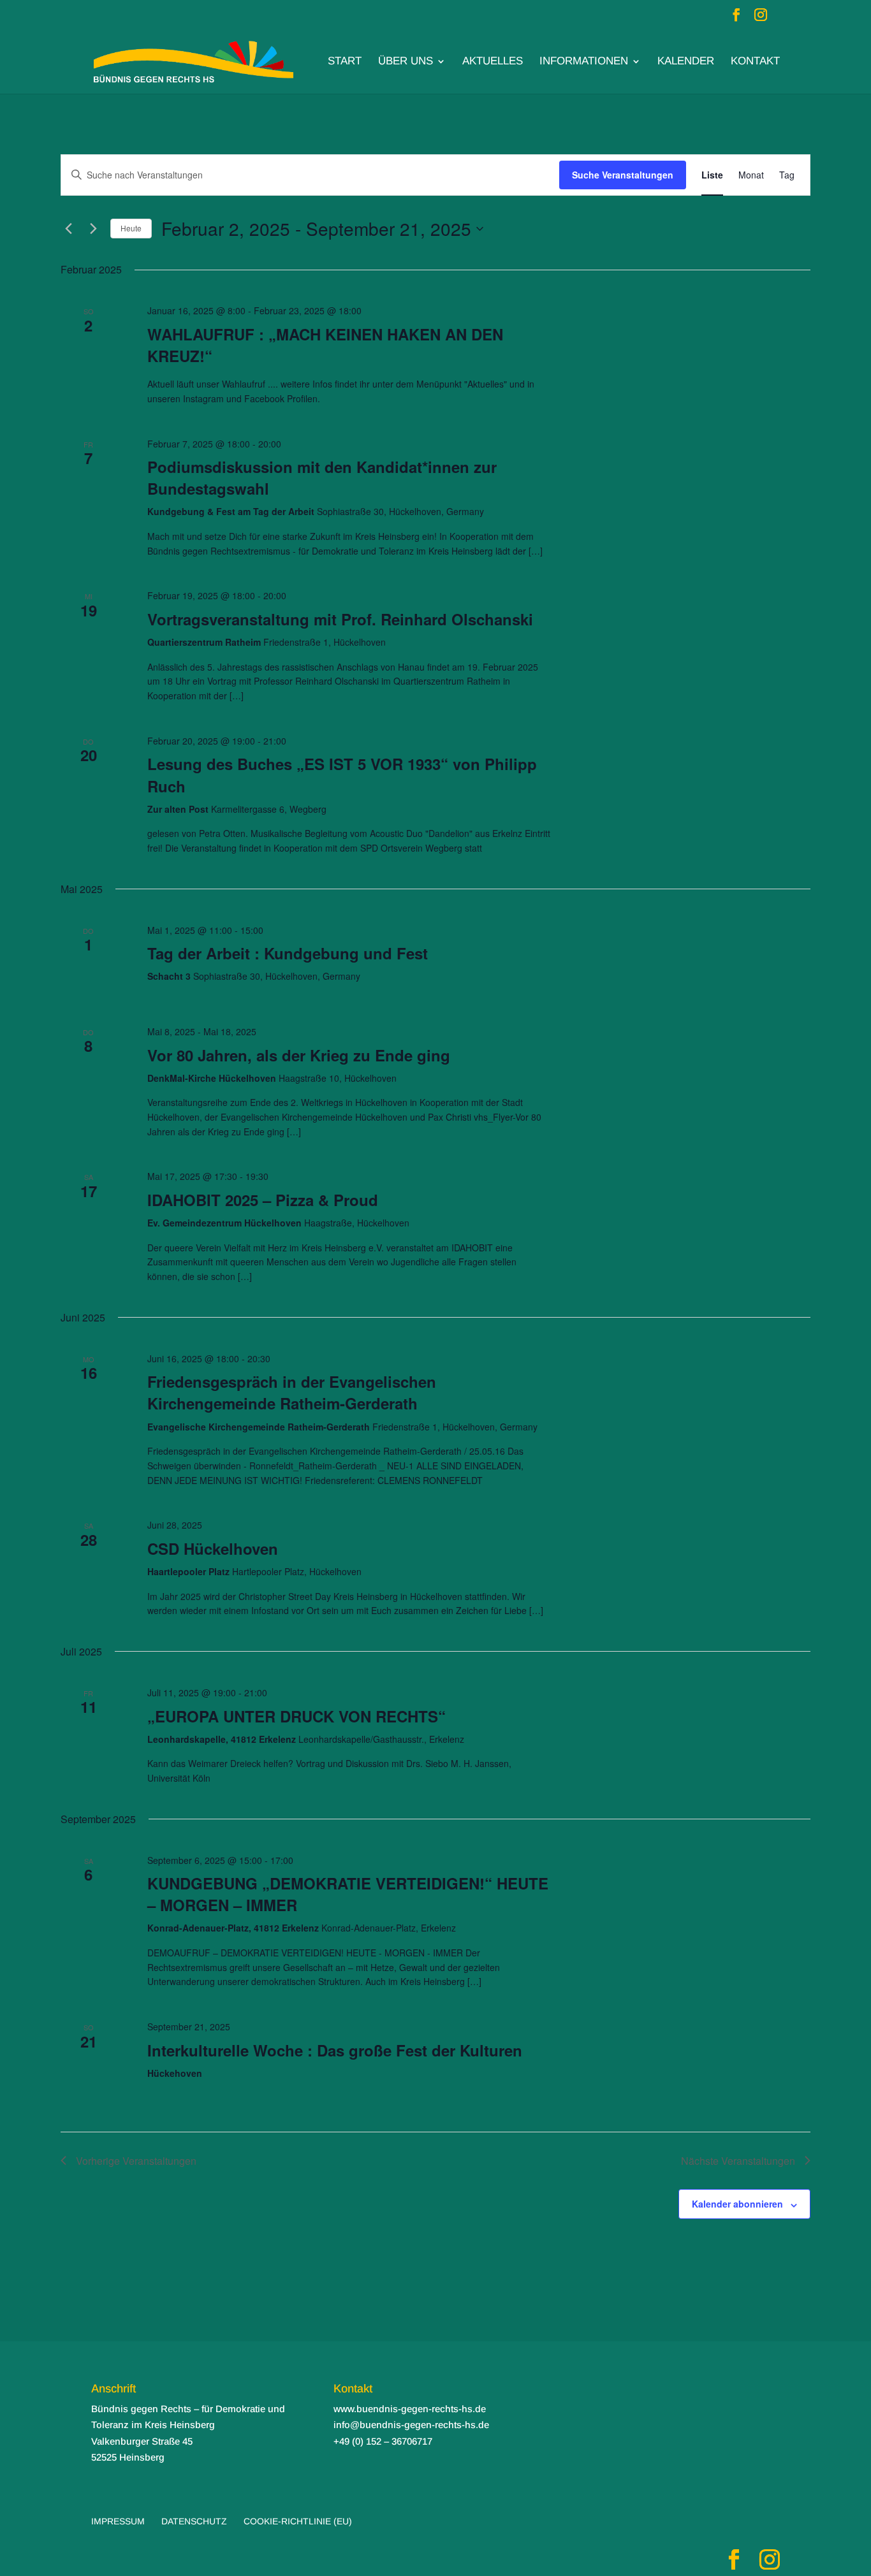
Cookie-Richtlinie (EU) (298, 2521)
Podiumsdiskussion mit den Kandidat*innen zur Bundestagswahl (322, 477)
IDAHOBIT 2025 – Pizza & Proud (263, 1200)
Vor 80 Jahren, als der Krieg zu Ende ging (299, 1055)
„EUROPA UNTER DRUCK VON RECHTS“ (296, 1716)
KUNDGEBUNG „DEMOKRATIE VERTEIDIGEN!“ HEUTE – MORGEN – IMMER (348, 1894)
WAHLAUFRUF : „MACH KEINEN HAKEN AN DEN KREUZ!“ (325, 345)
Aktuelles (493, 62)
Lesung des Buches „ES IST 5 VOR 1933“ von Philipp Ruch (342, 775)
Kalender (686, 62)
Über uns (406, 62)
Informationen (584, 62)
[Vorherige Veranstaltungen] (68, 229)
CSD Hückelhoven (213, 1548)
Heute (131, 228)
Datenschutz (194, 2521)
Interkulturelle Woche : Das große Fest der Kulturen (335, 2050)
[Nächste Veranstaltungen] (93, 229)
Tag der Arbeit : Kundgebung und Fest (288, 953)
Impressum (118, 2521)
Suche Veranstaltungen (623, 175)
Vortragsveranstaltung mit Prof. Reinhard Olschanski (340, 619)
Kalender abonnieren (737, 2204)
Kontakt (755, 62)
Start (345, 62)
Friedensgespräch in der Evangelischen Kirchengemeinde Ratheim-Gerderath (292, 1392)
